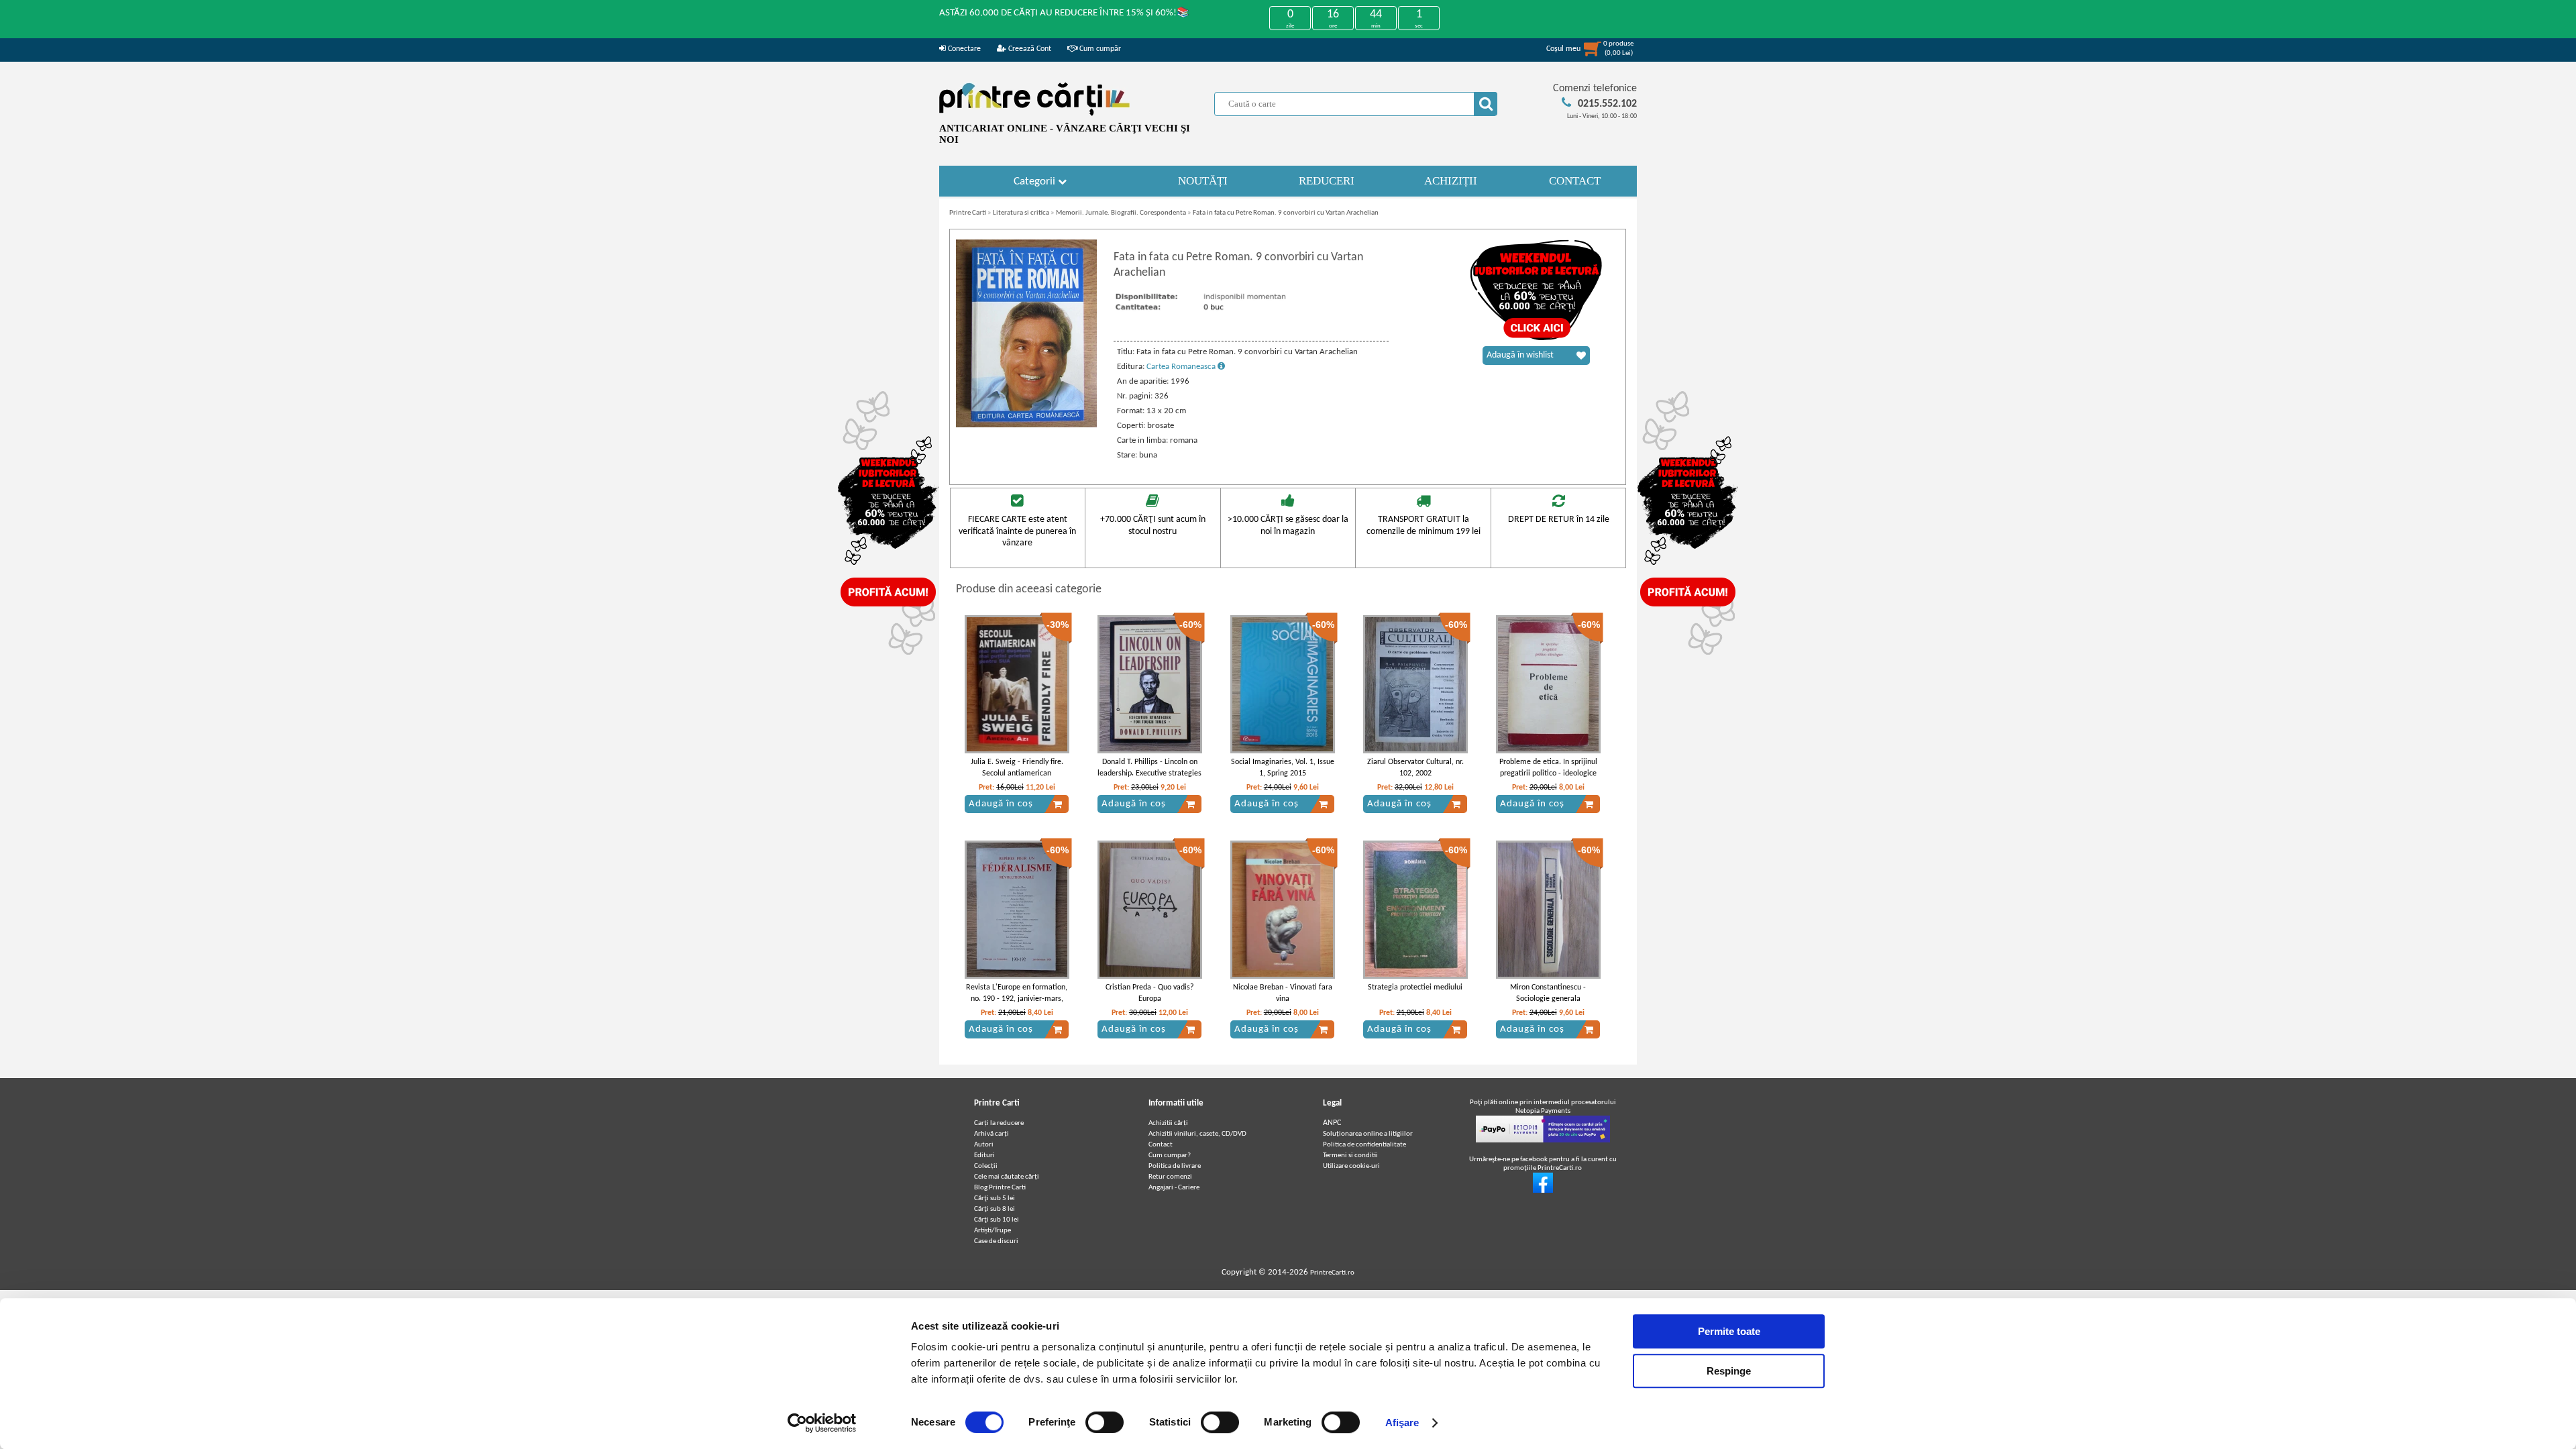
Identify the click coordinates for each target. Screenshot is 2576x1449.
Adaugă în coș (1001, 804)
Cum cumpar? (1170, 1156)
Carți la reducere (999, 1123)
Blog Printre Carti (1000, 1188)
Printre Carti (968, 213)
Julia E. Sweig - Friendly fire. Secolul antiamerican (1017, 768)
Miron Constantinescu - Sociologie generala (1548, 993)
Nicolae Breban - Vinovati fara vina (1283, 993)
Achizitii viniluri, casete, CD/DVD (1197, 1134)
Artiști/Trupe (992, 1231)
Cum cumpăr (1099, 49)
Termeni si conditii (1350, 1156)
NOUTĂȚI (1203, 181)
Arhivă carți (991, 1134)
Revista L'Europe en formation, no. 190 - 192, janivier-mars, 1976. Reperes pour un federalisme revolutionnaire (1017, 1004)
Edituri (984, 1156)
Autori (984, 1145)
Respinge (1729, 1371)
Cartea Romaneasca (1182, 367)
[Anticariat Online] (1543, 1191)
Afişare (1402, 1423)
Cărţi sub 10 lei (997, 1220)
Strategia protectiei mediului (1415, 987)
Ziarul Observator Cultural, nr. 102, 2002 (1415, 768)
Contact (1161, 1145)
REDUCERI (1327, 181)
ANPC (1332, 1123)
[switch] (1105, 1422)
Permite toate (1729, 1331)
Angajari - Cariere (1174, 1188)
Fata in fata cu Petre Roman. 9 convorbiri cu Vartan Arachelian (1286, 213)
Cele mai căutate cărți (1007, 1177)
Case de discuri (996, 1241)
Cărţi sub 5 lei (995, 1198)
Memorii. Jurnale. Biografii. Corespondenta (1121, 213)
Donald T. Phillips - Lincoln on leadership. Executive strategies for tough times (1149, 773)
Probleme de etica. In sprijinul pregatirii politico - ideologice (1548, 768)
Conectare (963, 49)
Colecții (986, 1166)
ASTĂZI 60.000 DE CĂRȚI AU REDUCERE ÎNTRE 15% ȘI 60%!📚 (1064, 13)
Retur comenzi (1170, 1177)
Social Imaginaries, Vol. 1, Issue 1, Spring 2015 (1283, 768)
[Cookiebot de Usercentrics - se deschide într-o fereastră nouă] (822, 1423)
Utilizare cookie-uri (1351, 1166)
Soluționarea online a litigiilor (1368, 1134)
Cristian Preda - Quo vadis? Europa (1150, 993)
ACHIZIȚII (1451, 181)
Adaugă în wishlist (1520, 355)
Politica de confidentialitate (1364, 1145)
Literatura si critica (1021, 213)
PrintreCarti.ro (1332, 1273)
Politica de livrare (1175, 1166)
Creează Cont (1029, 49)
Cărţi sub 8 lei (995, 1209)
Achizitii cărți (1168, 1123)
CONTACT (1575, 181)
